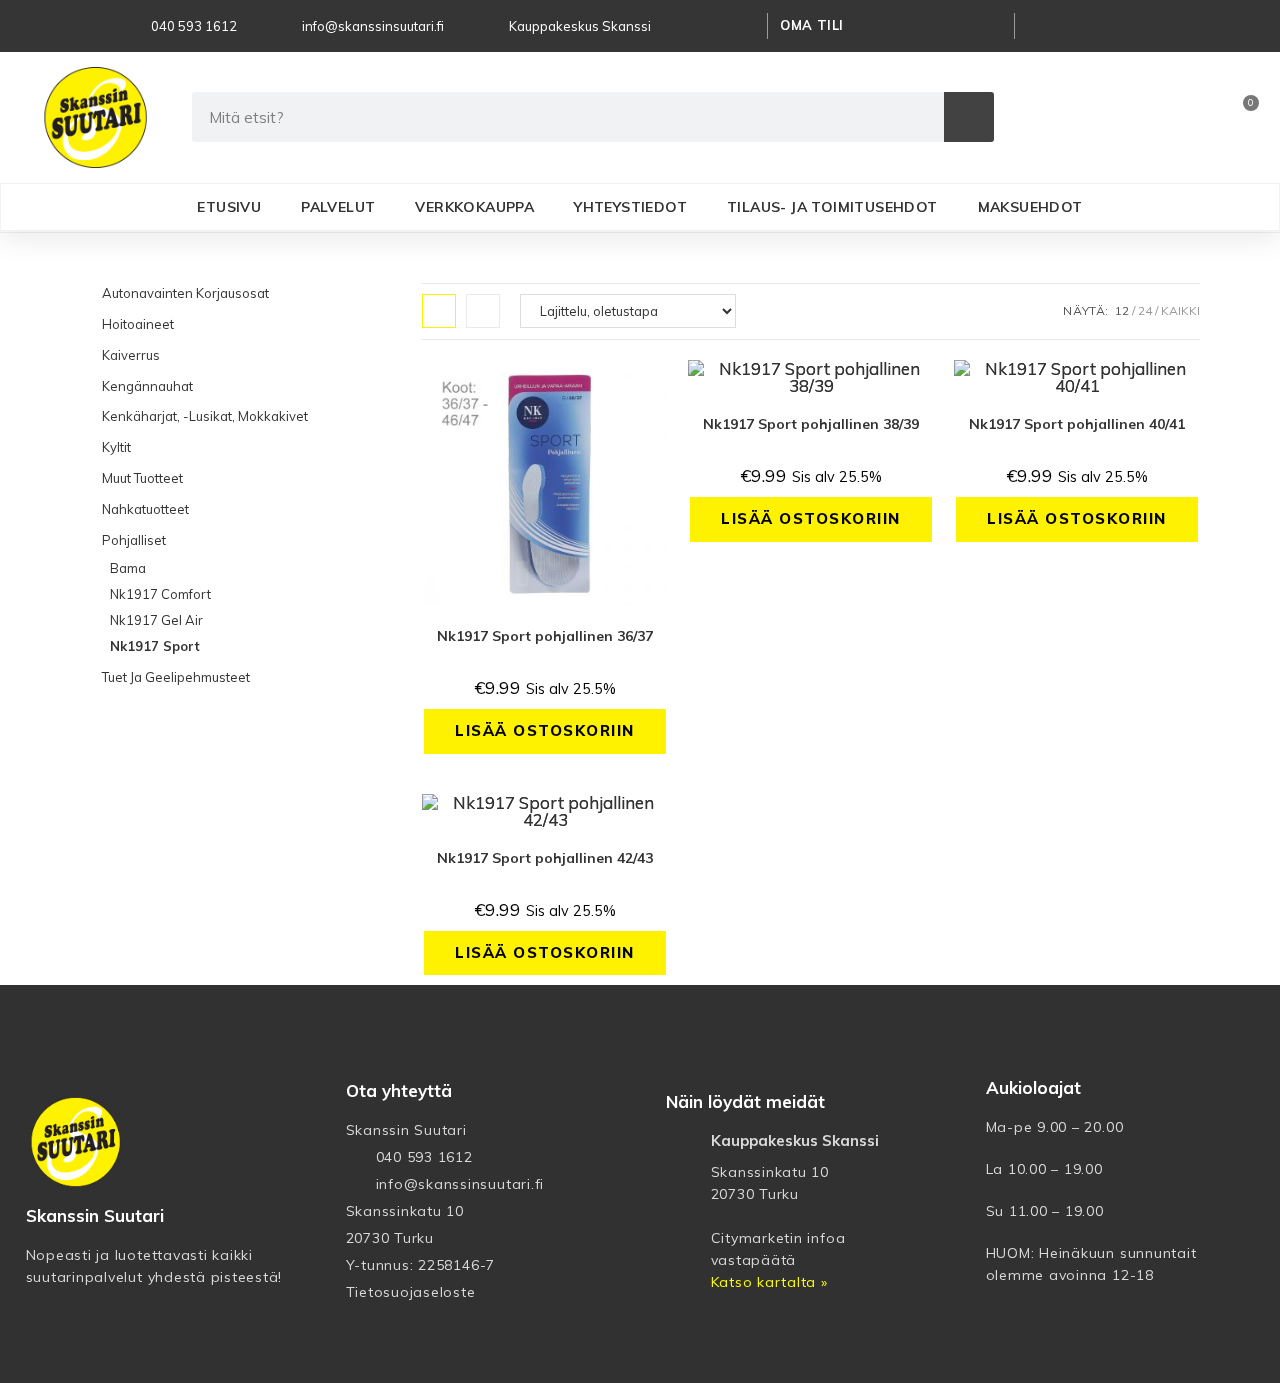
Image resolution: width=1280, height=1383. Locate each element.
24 (1145, 310)
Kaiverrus (131, 355)
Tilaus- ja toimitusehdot (832, 207)
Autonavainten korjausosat (185, 293)
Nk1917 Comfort (160, 594)
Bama (128, 568)
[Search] (969, 117)
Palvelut (338, 207)
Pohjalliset (134, 540)
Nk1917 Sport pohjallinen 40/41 (1077, 424)
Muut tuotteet (142, 478)
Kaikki (1180, 310)
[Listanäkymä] (483, 311)
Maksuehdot (1030, 207)
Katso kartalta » (769, 1282)
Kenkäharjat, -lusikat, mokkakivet (205, 416)
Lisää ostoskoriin (545, 730)
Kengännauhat (147, 386)
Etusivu (229, 207)
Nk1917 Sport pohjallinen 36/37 (545, 636)
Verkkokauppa (474, 207)
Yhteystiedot (630, 207)
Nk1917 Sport (155, 646)
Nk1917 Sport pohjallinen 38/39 (811, 424)
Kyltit (116, 447)
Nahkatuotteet (145, 509)
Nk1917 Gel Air (156, 620)
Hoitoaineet (138, 324)
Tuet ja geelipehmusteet (176, 677)
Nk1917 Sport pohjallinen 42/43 (545, 858)
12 (1122, 310)
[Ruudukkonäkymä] (439, 311)
